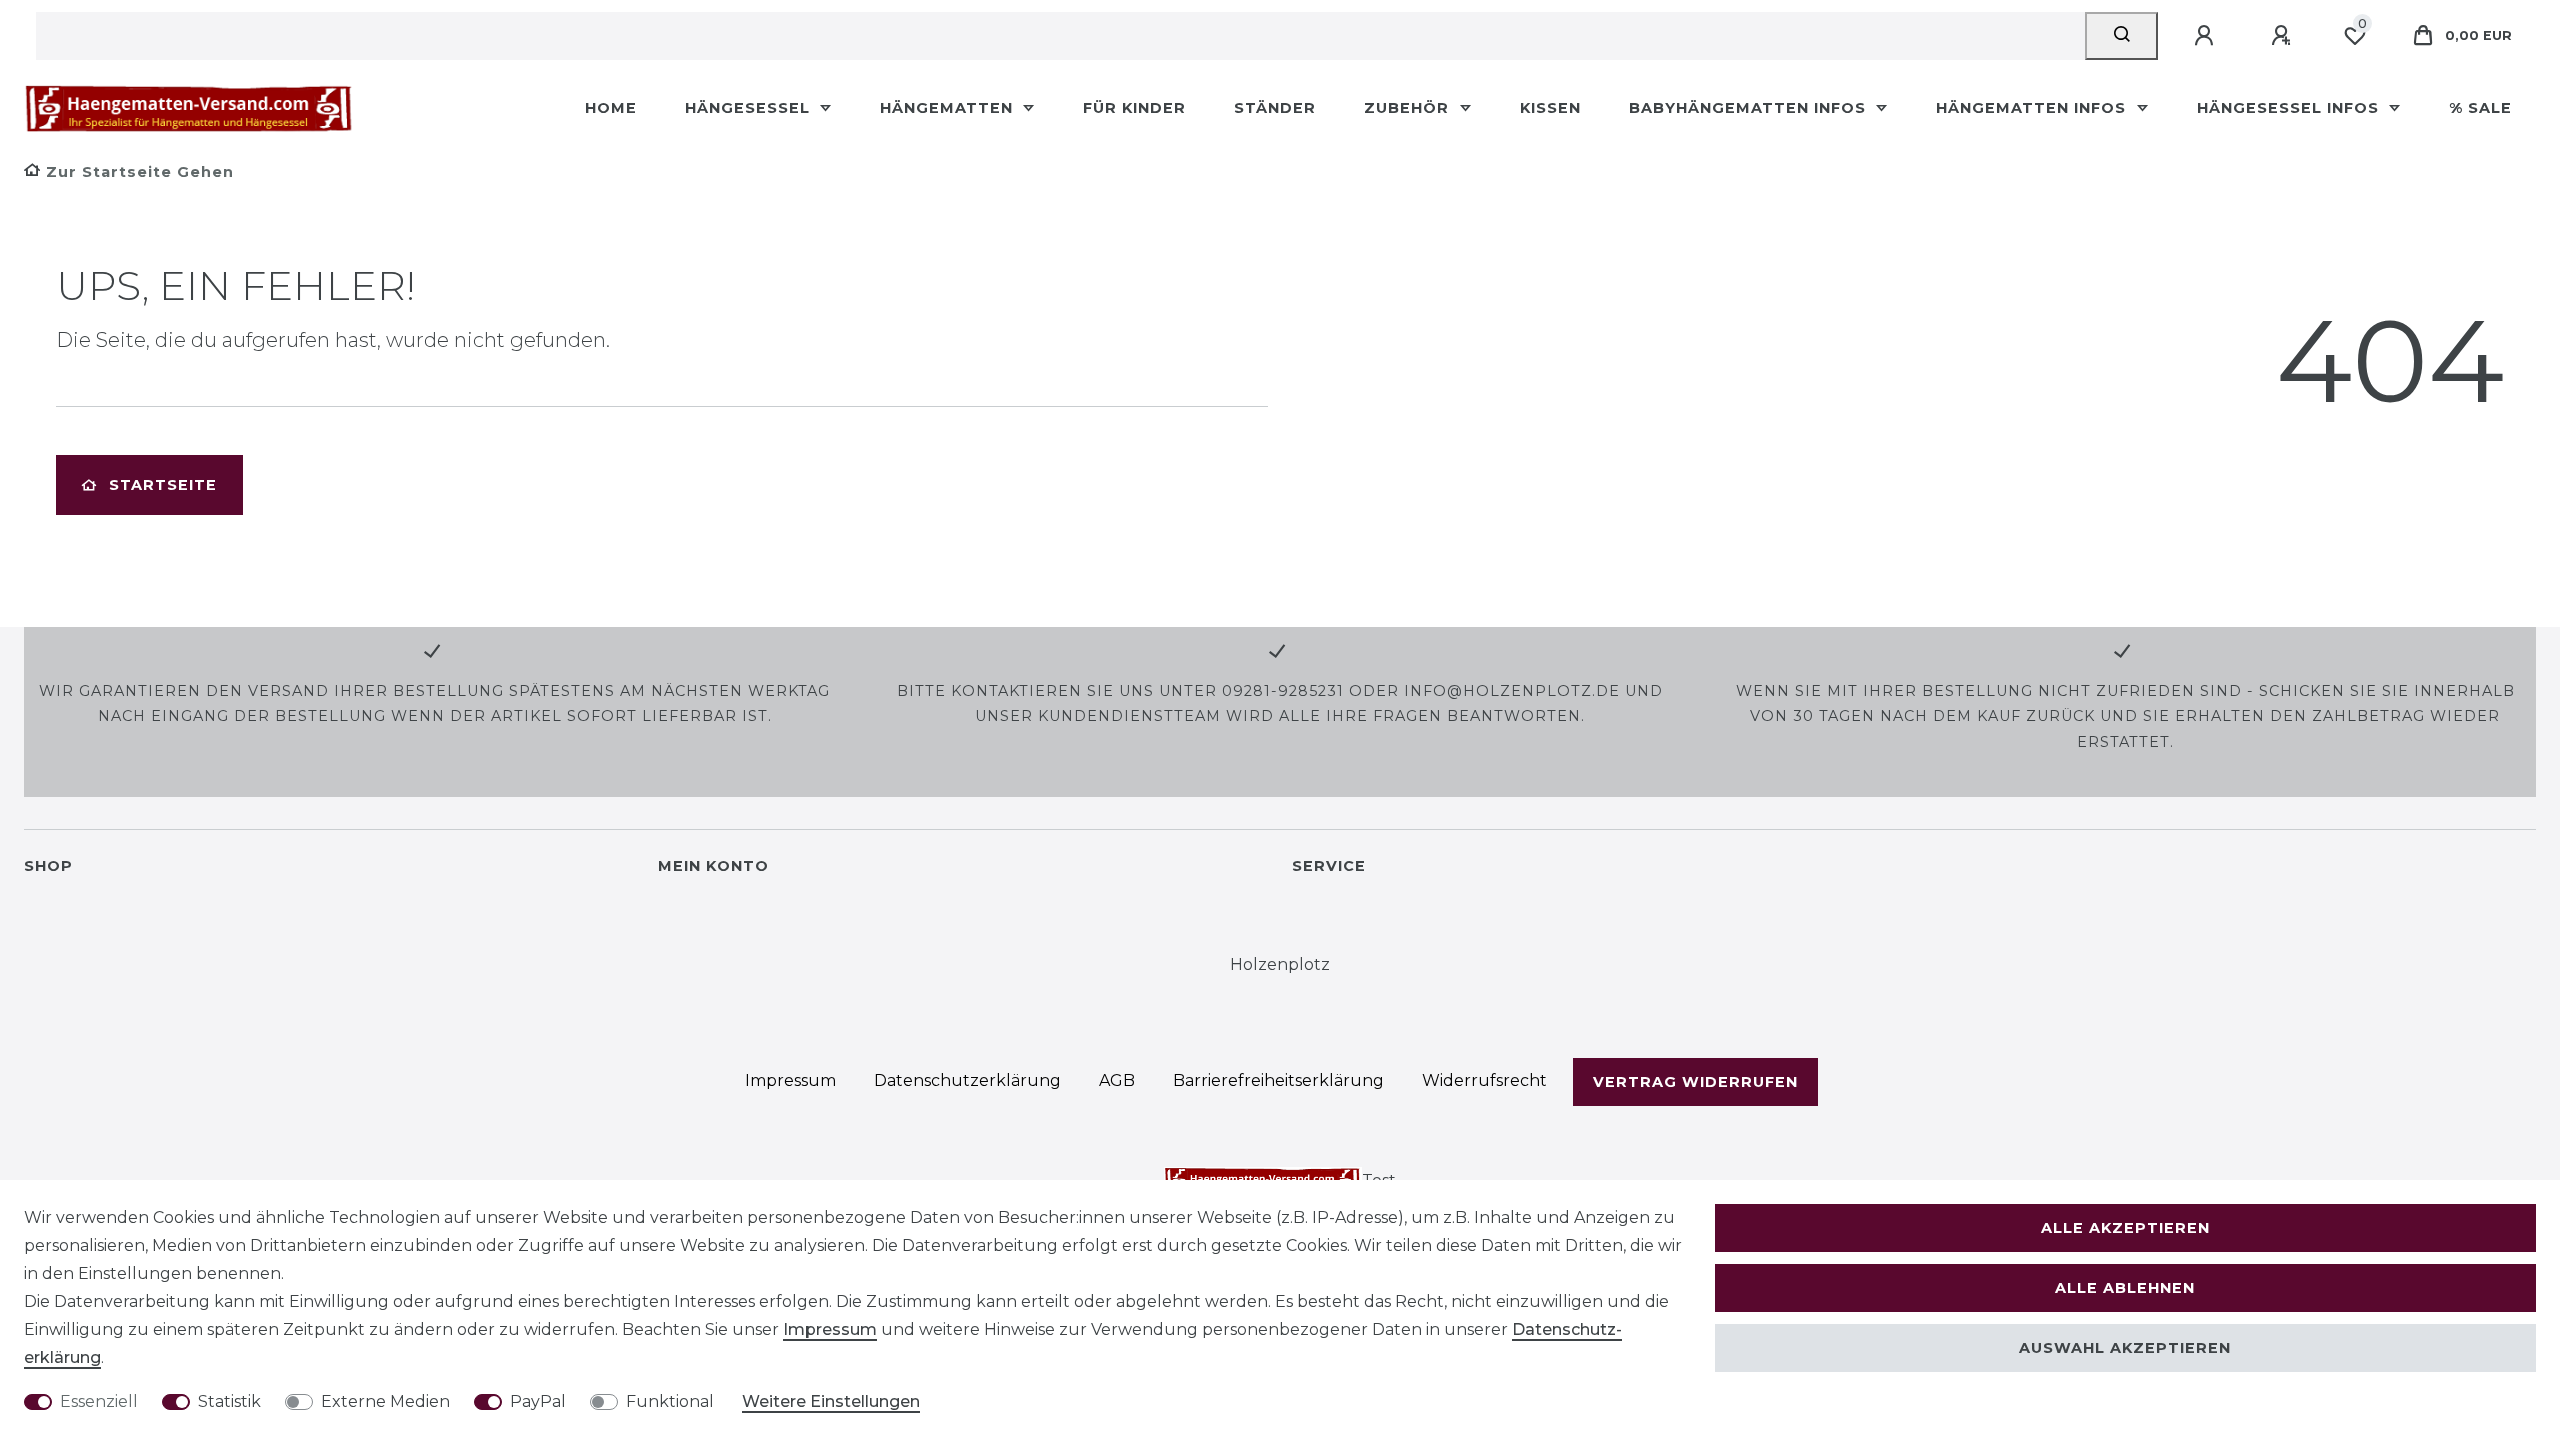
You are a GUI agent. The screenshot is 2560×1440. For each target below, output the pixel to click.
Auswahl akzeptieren (2125, 1348)
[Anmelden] (2207, 36)
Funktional (670, 1401)
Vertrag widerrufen (1695, 1082)
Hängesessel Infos (2290, 108)
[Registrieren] (2284, 36)
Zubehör (1409, 108)
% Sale (2480, 108)
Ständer (1275, 108)
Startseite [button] (163, 485)
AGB (1117, 1080)
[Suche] (2121, 36)
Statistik (229, 1401)
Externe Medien (385, 1401)
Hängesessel (750, 108)
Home (611, 108)
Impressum (790, 1080)
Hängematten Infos (2033, 108)
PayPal (538, 1401)
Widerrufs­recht (1484, 1080)
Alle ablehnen (2125, 1288)
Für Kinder (1134, 108)
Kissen (1550, 108)
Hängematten (949, 108)
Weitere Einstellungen (831, 1401)
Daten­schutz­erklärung (967, 1080)
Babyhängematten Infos (1750, 108)
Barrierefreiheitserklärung (1278, 1080)
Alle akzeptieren (2125, 1228)
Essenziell (99, 1401)
